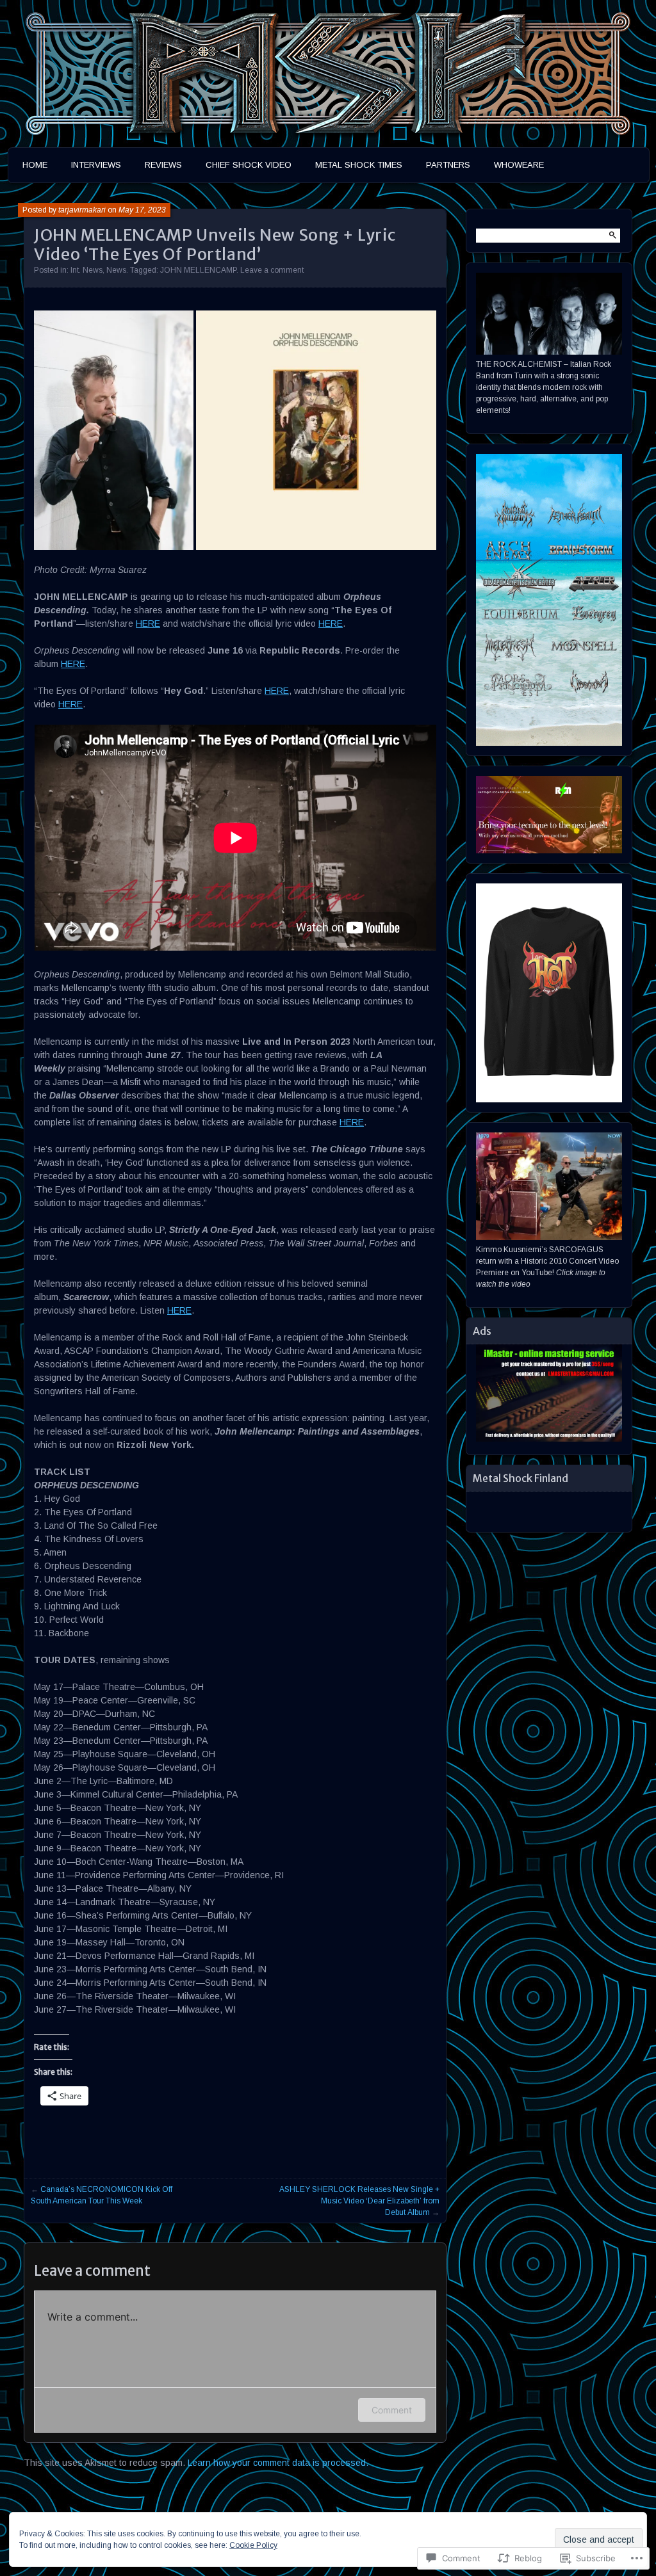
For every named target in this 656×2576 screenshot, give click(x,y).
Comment (392, 2410)
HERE (148, 624)
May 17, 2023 (142, 210)
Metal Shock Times (359, 165)
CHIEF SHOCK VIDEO (249, 165)
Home (35, 165)
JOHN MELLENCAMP (198, 270)
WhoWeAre (519, 165)
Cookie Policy (253, 2545)
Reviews (163, 165)
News (116, 270)
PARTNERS (448, 165)
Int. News (86, 270)
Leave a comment (272, 270)
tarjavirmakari (82, 210)
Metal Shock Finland (521, 1478)
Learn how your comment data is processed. (278, 2463)
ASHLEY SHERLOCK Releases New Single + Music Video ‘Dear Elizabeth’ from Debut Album (359, 2201)
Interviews (96, 165)
